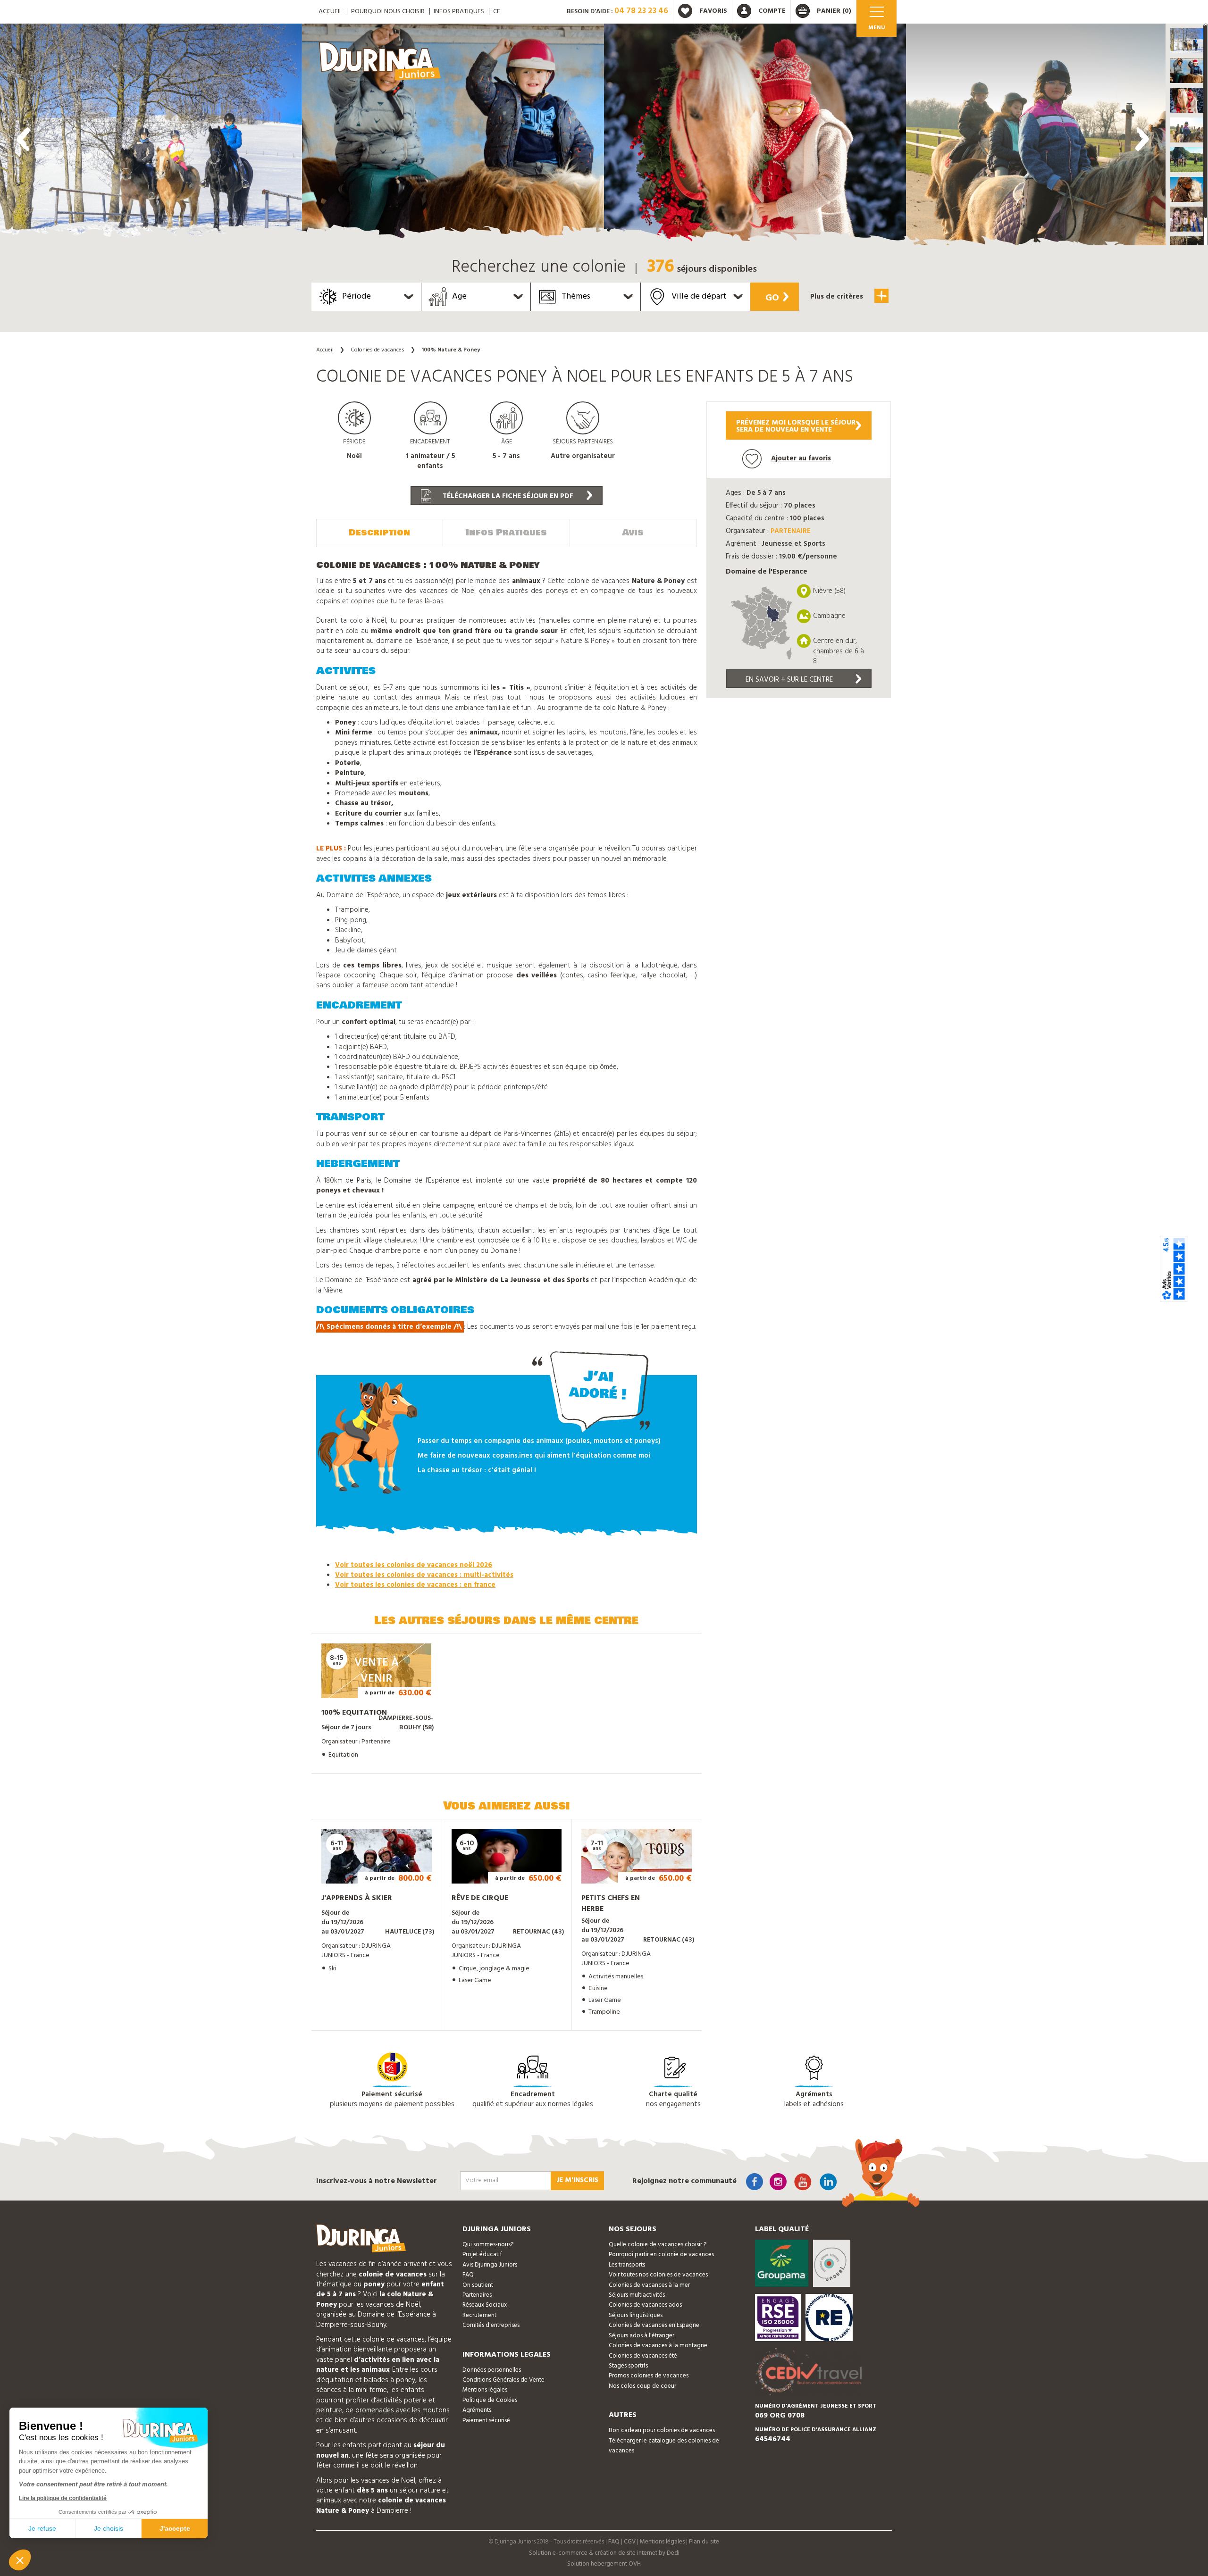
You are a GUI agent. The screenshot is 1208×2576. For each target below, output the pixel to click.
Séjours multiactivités (637, 2295)
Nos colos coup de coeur (642, 2386)
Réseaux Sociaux (485, 2305)
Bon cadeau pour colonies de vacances (662, 2430)
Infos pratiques (459, 12)
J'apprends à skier (357, 1898)
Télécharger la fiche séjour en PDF (507, 496)
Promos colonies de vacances (649, 2376)
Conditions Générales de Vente (503, 2380)
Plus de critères (838, 297)
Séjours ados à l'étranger (642, 2336)
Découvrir (367, 1685)
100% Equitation (354, 1713)
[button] (1187, 41)
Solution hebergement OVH (604, 2564)
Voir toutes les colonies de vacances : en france (415, 1585)
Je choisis (109, 2528)
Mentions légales (485, 2390)
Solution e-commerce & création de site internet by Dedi (604, 2553)
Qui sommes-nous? (488, 2245)
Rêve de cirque (480, 1898)
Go (772, 298)
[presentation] (24, 139)
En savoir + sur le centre (789, 680)
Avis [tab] (633, 533)
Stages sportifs (628, 2366)
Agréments (477, 2410)
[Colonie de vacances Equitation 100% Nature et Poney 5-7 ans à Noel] (151, 137)
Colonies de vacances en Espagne (654, 2325)
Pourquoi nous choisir (388, 12)
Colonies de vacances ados (645, 2305)
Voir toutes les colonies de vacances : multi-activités (424, 1575)
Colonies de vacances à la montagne (658, 2346)
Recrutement (479, 2315)
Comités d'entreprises (491, 2325)
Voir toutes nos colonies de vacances (658, 2275)
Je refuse (42, 2528)
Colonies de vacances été (643, 2356)
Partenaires (477, 2295)
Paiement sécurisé (486, 2421)
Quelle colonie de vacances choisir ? (658, 2245)
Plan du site (704, 2542)
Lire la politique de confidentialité (63, 2498)
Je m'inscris (577, 2180)
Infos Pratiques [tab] (506, 533)
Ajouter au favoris (801, 459)
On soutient (478, 2285)
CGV (630, 2542)
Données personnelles (492, 2370)
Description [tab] (379, 533)
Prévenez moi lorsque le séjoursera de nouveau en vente (796, 426)
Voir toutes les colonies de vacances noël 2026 (414, 1565)
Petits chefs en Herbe (611, 1904)
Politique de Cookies (490, 2400)
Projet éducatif (482, 2255)
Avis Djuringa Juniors (490, 2265)
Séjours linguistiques (636, 2315)
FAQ (468, 2275)
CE (497, 12)
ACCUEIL (330, 12)
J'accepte (175, 2528)
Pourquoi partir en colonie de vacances (661, 2255)
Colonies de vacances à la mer (649, 2285)
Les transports (627, 2265)
